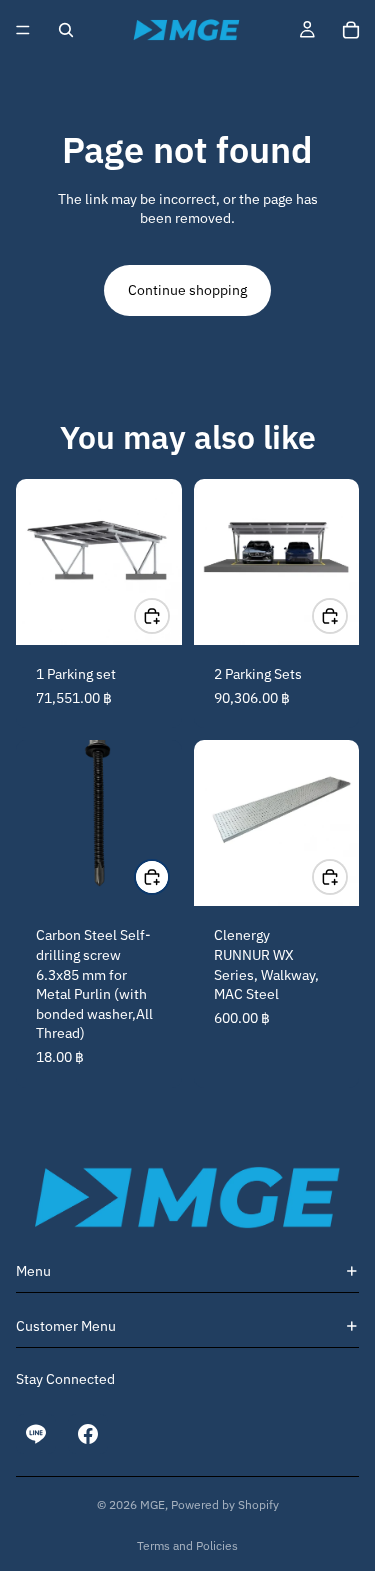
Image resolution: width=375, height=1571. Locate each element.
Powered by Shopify (225, 1504)
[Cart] (351, 30)
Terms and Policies (187, 1545)
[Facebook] (88, 1434)
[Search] (66, 30)
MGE (152, 1504)
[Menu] (23, 30)
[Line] (36, 1434)
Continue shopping (187, 290)
